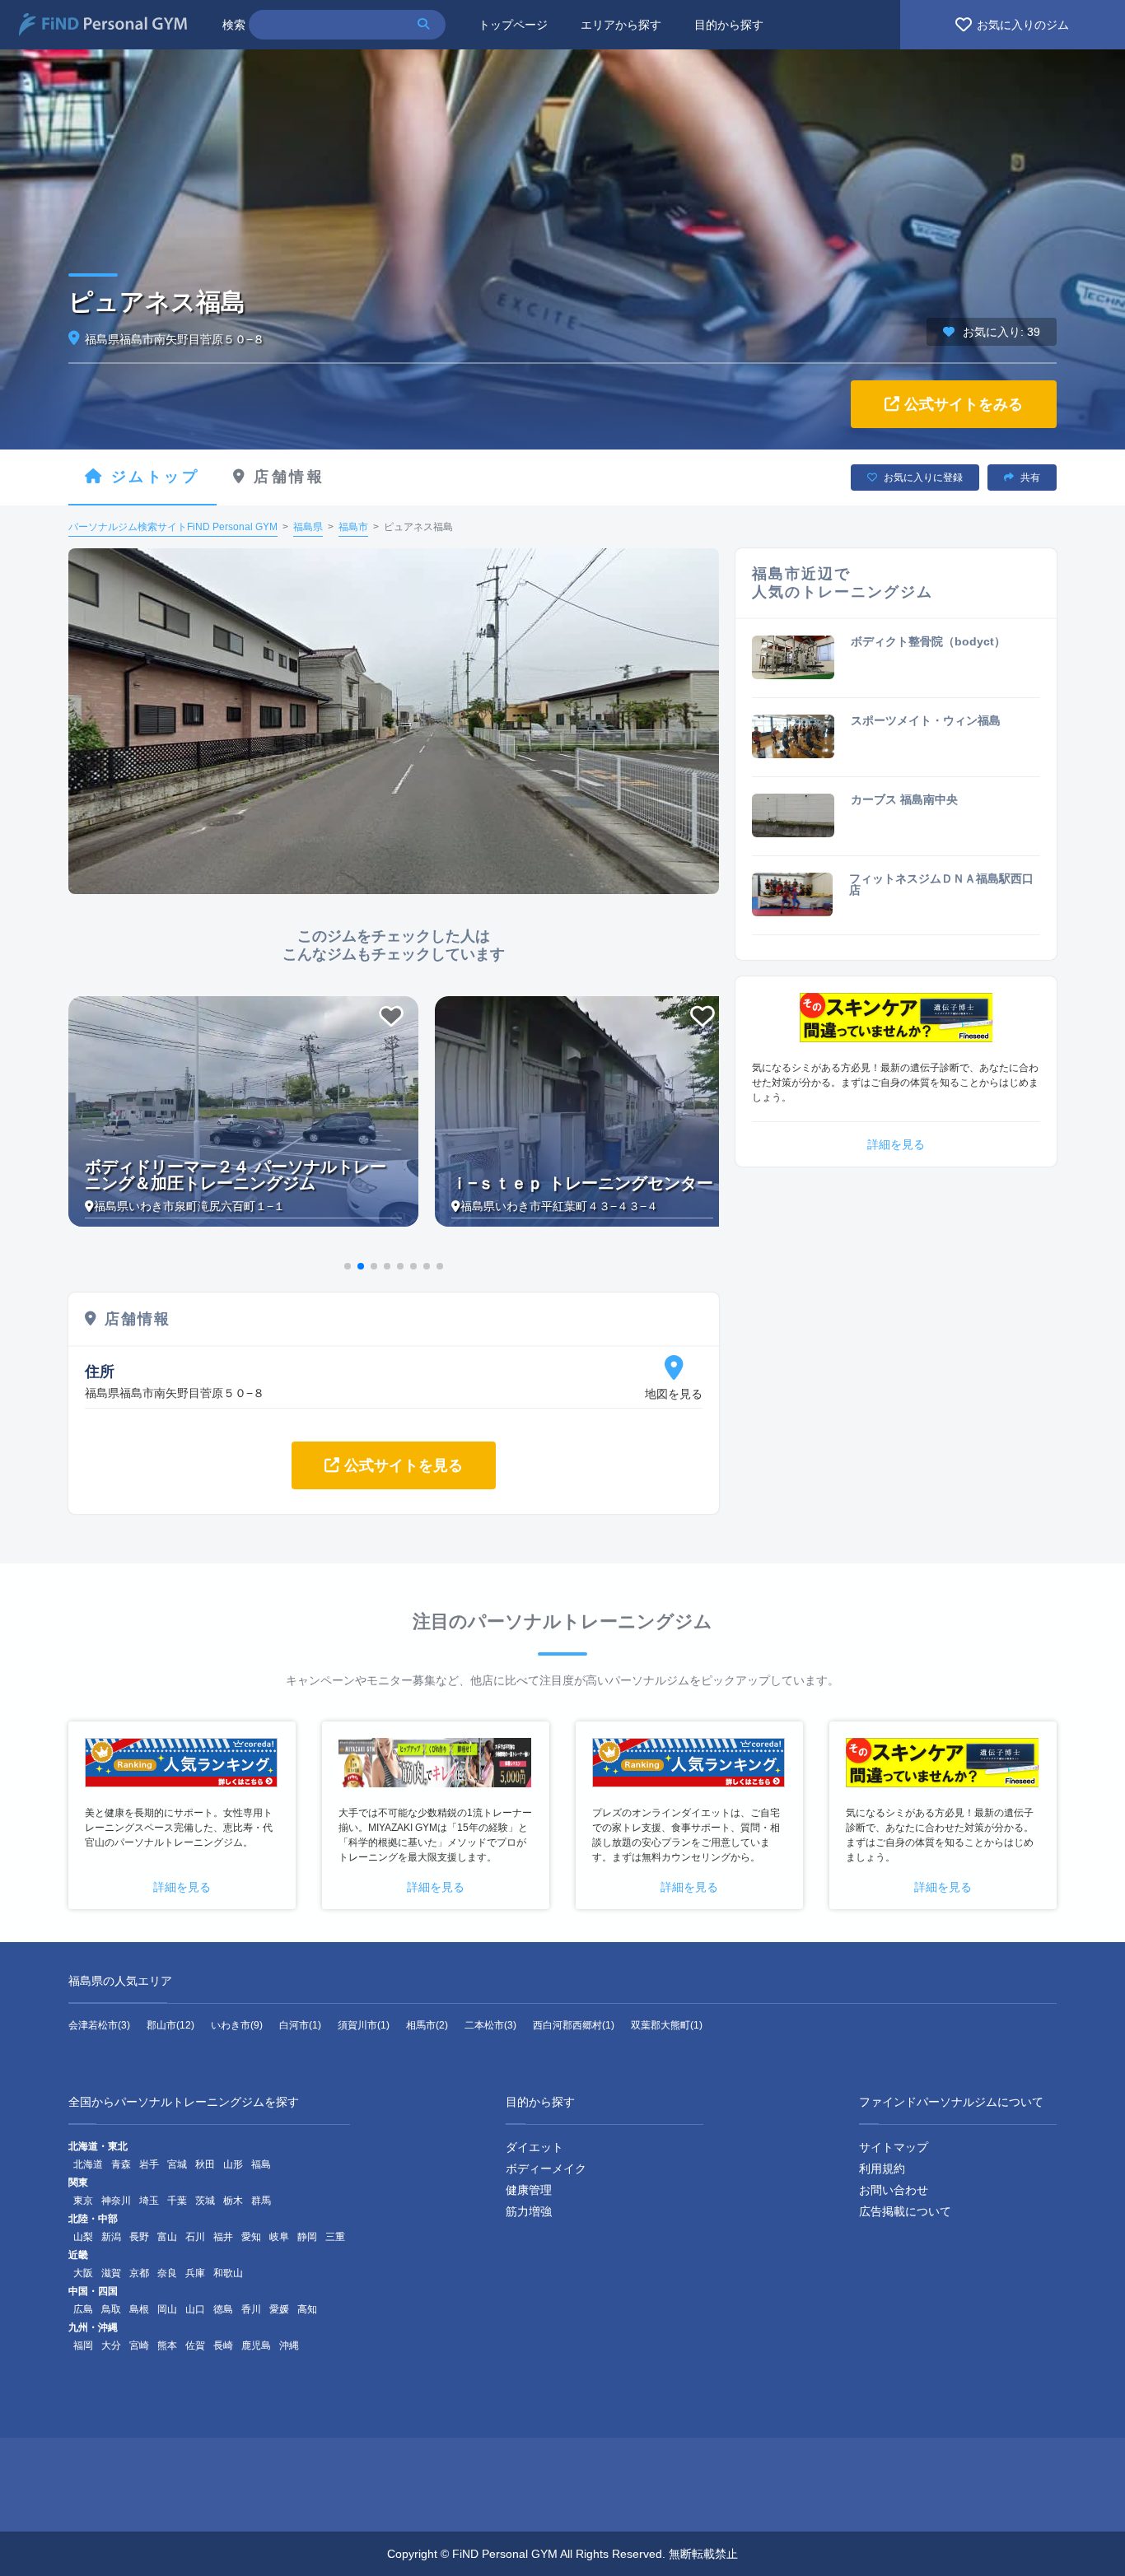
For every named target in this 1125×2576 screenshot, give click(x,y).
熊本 (167, 2345)
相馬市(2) (427, 2025)
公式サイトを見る (404, 1465)
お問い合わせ (894, 2190)
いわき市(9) (237, 2025)
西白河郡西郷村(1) (574, 2025)
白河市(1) (300, 2025)
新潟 (111, 2237)
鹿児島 (256, 2345)
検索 (234, 25)
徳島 (223, 2309)
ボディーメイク (546, 2168)
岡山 (167, 2309)
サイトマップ (894, 2147)
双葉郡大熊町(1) (667, 2025)
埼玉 (149, 2201)
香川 (251, 2309)
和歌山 (228, 2273)
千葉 (177, 2201)
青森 (121, 2164)
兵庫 (195, 2273)
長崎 (223, 2345)
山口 (195, 2309)
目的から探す (729, 25)
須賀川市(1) (364, 2025)
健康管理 (529, 2190)
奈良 (167, 2273)
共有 (1030, 477)
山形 (233, 2164)
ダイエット (534, 2147)
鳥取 (111, 2309)
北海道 (88, 2164)
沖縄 (289, 2345)
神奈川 (116, 2201)
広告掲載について (905, 2211)
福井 (223, 2237)
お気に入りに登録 (923, 477)
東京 (83, 2201)
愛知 (251, 2237)
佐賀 (195, 2345)
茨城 (205, 2201)
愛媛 (279, 2309)
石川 (195, 2237)
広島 (83, 2309)
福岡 (83, 2345)
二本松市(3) (490, 2025)
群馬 (261, 2201)
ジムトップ (156, 477)
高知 (307, 2309)
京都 (139, 2273)
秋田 (205, 2164)
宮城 (177, 2164)
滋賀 (111, 2273)
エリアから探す (621, 25)
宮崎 (139, 2345)
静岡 (307, 2237)
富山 (167, 2237)
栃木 (233, 2201)
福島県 (308, 527)
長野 (139, 2237)
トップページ (513, 25)
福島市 (353, 527)
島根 (139, 2309)
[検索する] (430, 25)
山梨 (83, 2237)
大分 (111, 2345)
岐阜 (279, 2237)
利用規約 (882, 2168)
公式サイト (964, 404)
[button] (348, 1266)
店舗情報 (289, 477)
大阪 (83, 2273)
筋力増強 (529, 2211)
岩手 (149, 2164)
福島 (261, 2164)
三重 (335, 2237)
